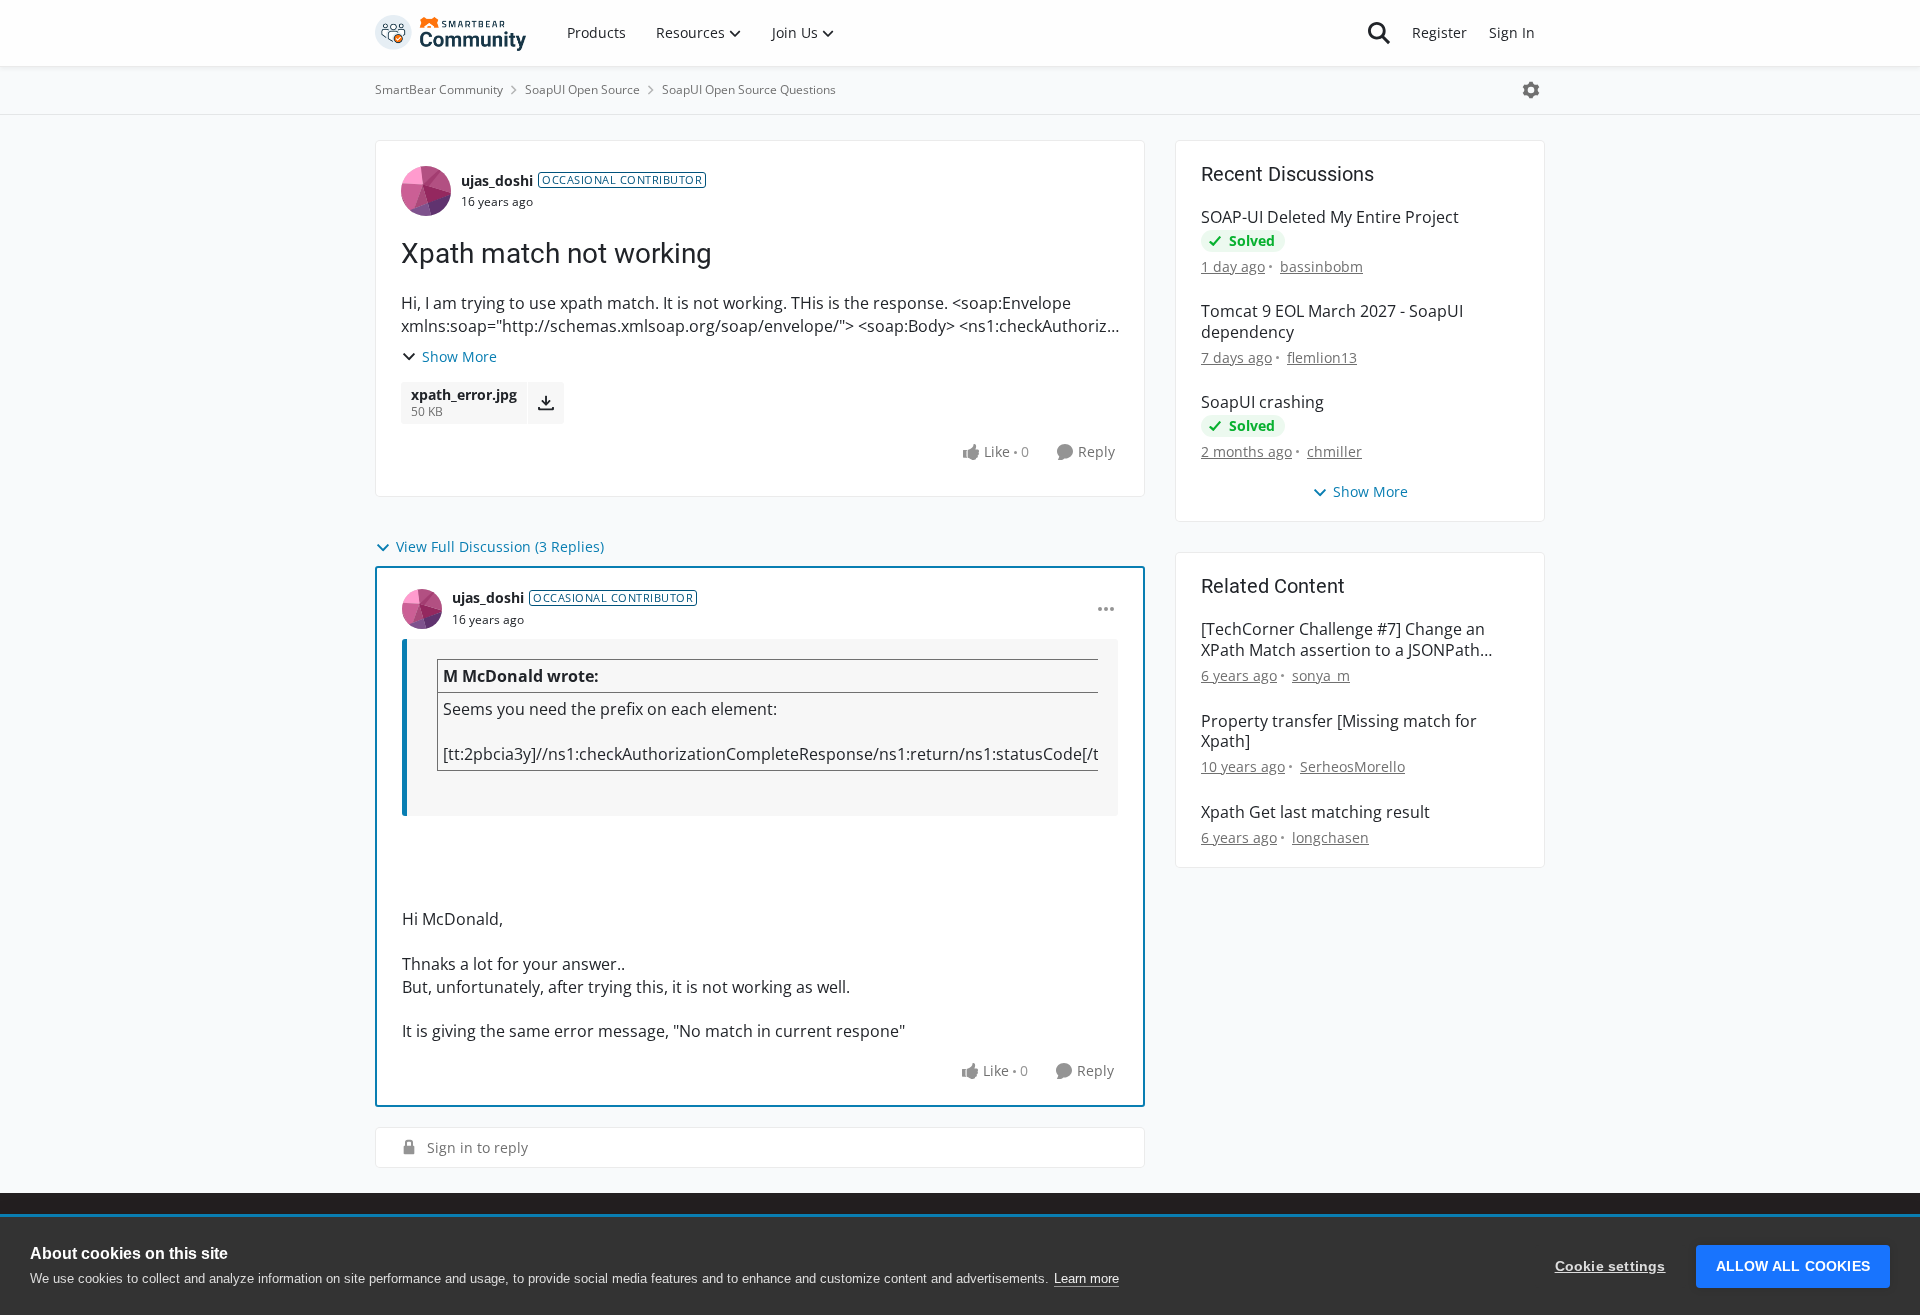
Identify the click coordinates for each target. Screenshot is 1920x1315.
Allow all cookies (1793, 1266)
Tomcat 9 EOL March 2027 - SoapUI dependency (1332, 322)
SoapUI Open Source (582, 89)
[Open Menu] (1531, 90)
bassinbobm (1321, 266)
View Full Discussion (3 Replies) (500, 546)
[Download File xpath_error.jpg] (545, 403)
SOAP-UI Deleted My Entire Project (1330, 217)
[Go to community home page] (451, 33)
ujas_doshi (497, 180)
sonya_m (1321, 675)
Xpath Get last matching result (1315, 812)
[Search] (1379, 33)
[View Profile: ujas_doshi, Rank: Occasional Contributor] (426, 191)
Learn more (1086, 1278)
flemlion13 (1322, 357)
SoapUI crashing (1262, 402)
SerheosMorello (1352, 766)
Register (1439, 32)
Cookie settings (1610, 1266)
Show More (459, 356)
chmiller (1334, 451)
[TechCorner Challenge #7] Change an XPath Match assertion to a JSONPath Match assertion (1343, 640)
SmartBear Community (439, 89)
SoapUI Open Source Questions (749, 89)
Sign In (1512, 32)
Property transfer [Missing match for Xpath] (1339, 732)
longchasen (1330, 837)
